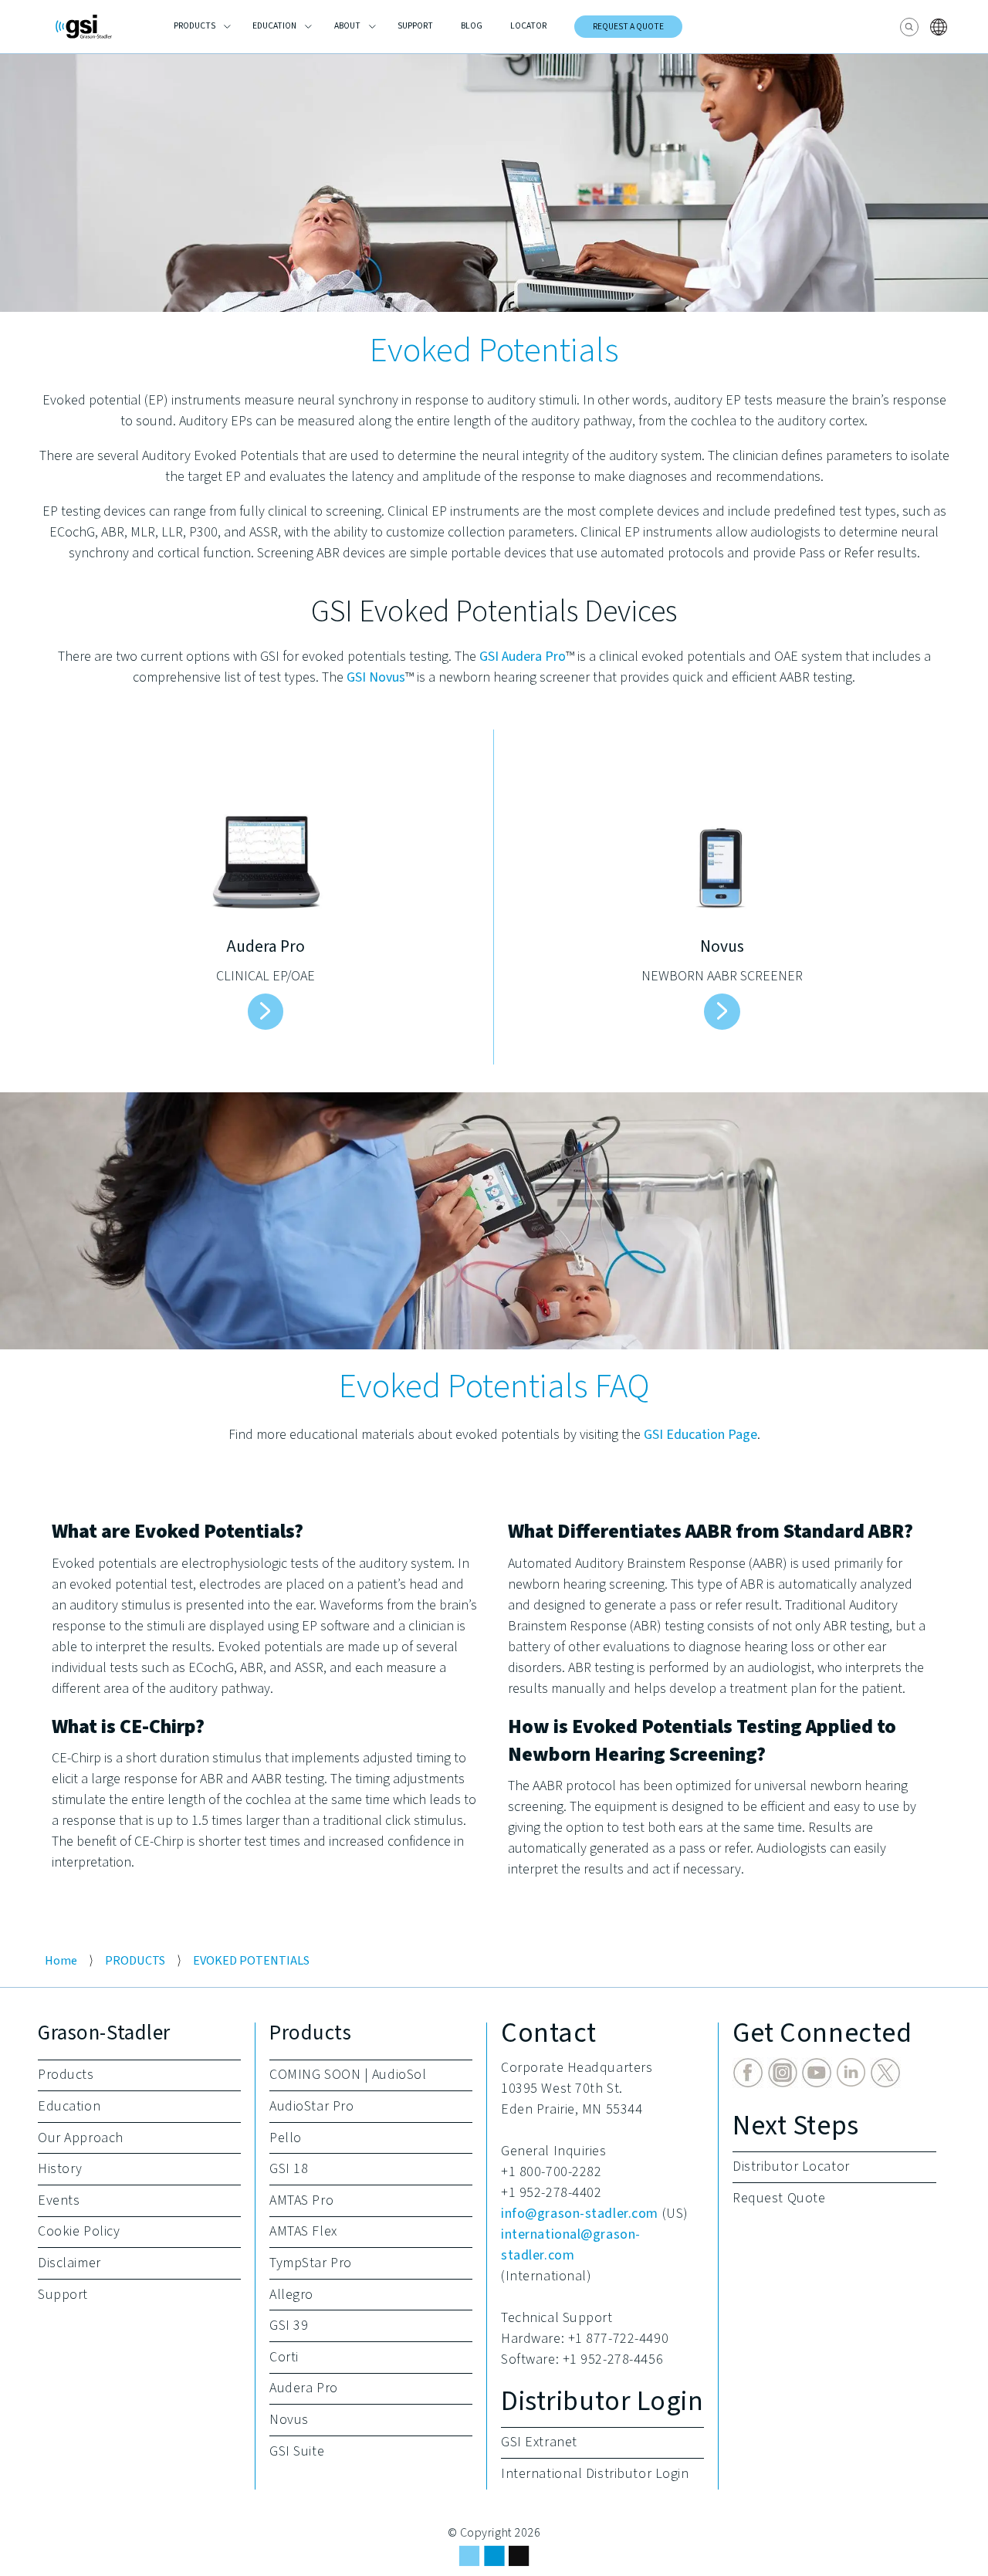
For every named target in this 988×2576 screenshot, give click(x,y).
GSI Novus (376, 677)
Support (63, 2295)
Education (69, 2106)
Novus (289, 2420)
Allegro (291, 2295)
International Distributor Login (595, 2474)
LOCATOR (528, 26)
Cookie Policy (79, 2231)
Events (59, 2200)
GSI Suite (297, 2451)
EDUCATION (274, 26)
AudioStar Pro (311, 2106)
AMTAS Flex (303, 2231)
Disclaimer (69, 2263)
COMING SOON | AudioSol (348, 2075)
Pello (286, 2138)
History (60, 2169)
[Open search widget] (909, 27)
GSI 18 (289, 2169)
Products (66, 2075)
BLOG (472, 26)
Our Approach (81, 2138)
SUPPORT (415, 26)
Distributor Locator (791, 2166)
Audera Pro (304, 2388)
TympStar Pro (311, 2263)
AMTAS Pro (301, 2200)
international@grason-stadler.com (571, 2245)
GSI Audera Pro (523, 657)
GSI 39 (289, 2326)
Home (61, 1960)
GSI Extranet (539, 2442)
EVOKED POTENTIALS (251, 1960)
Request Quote (779, 2198)
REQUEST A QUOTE (628, 27)
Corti (284, 2357)
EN (941, 27)
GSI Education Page (700, 1435)
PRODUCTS (195, 26)
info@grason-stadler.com (580, 2214)
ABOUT (347, 26)
